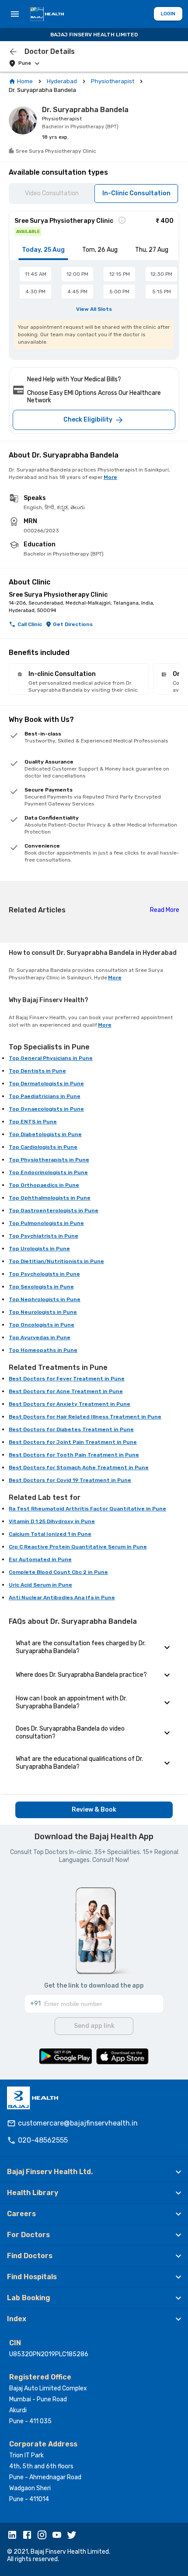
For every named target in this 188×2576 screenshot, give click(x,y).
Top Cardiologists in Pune (43, 1147)
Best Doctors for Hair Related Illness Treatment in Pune (85, 1417)
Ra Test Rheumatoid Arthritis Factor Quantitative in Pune (87, 1509)
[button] (94, 2172)
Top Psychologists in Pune (44, 1274)
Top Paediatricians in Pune (45, 1096)
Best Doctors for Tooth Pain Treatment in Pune (74, 1455)
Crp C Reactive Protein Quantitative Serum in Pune (78, 1547)
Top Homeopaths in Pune (43, 1350)
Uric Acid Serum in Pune (40, 1585)
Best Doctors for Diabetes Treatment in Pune (71, 1429)
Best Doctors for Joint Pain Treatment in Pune (73, 1442)
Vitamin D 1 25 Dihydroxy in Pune (52, 1521)
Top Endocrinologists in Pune (48, 1172)
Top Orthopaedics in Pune (44, 1185)
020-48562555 (43, 2140)
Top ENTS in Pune (33, 1122)
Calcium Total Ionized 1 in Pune (50, 1534)
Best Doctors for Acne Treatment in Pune (66, 1391)
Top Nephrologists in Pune (45, 1299)
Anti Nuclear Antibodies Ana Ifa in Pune (62, 1598)
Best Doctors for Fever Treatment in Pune (67, 1379)
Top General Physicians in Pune (51, 1058)
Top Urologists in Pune (39, 1249)
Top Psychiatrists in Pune (44, 1236)
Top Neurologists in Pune (43, 1312)
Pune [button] (25, 63)
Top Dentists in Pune (37, 1071)
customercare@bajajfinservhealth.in (78, 2123)
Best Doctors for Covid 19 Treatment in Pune (70, 1480)
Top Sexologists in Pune (41, 1287)
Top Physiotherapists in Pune (49, 1160)
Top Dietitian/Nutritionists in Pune (56, 1261)
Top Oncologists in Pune (42, 1325)
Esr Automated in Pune (40, 1559)
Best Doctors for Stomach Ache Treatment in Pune (79, 1467)
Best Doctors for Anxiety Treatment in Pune (70, 1404)
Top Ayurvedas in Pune (40, 1337)
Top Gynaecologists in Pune (46, 1109)
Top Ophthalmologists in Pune (50, 1198)
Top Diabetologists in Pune (45, 1134)
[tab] (43, 250)
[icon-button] (13, 52)
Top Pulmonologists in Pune (46, 1223)
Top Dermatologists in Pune (46, 1084)
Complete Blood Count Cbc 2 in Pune (58, 1572)
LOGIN (168, 14)
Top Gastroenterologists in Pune (54, 1211)
